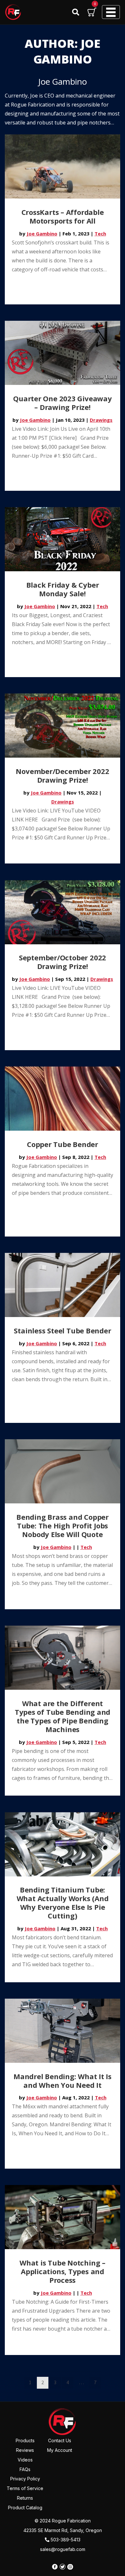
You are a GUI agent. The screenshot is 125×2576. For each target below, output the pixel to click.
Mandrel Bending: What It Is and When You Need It (63, 2081)
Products (25, 2440)
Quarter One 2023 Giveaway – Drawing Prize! (63, 403)
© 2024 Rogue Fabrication (63, 2521)
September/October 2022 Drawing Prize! (63, 962)
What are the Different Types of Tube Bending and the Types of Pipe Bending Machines (63, 1716)
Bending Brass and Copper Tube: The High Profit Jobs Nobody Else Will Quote (63, 1526)
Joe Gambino (42, 234)
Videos (25, 2460)
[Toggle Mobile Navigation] (111, 12)
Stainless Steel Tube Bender (62, 1331)
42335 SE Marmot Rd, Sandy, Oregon (63, 2530)
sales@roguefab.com (63, 2549)
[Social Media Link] (55, 2567)
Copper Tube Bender (63, 1144)
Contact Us (60, 2440)
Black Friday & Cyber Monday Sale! (63, 589)
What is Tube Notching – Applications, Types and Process (63, 2271)
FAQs (25, 2469)
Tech (100, 234)
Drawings (101, 420)
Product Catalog (25, 2508)
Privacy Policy (25, 2479)
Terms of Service (25, 2488)
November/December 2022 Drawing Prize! (62, 775)
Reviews (25, 2450)
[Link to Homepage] (63, 2421)
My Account (60, 2450)
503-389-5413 (65, 2540)
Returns (25, 2498)
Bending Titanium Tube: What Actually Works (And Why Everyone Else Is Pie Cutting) (63, 1903)
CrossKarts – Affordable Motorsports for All (63, 216)
